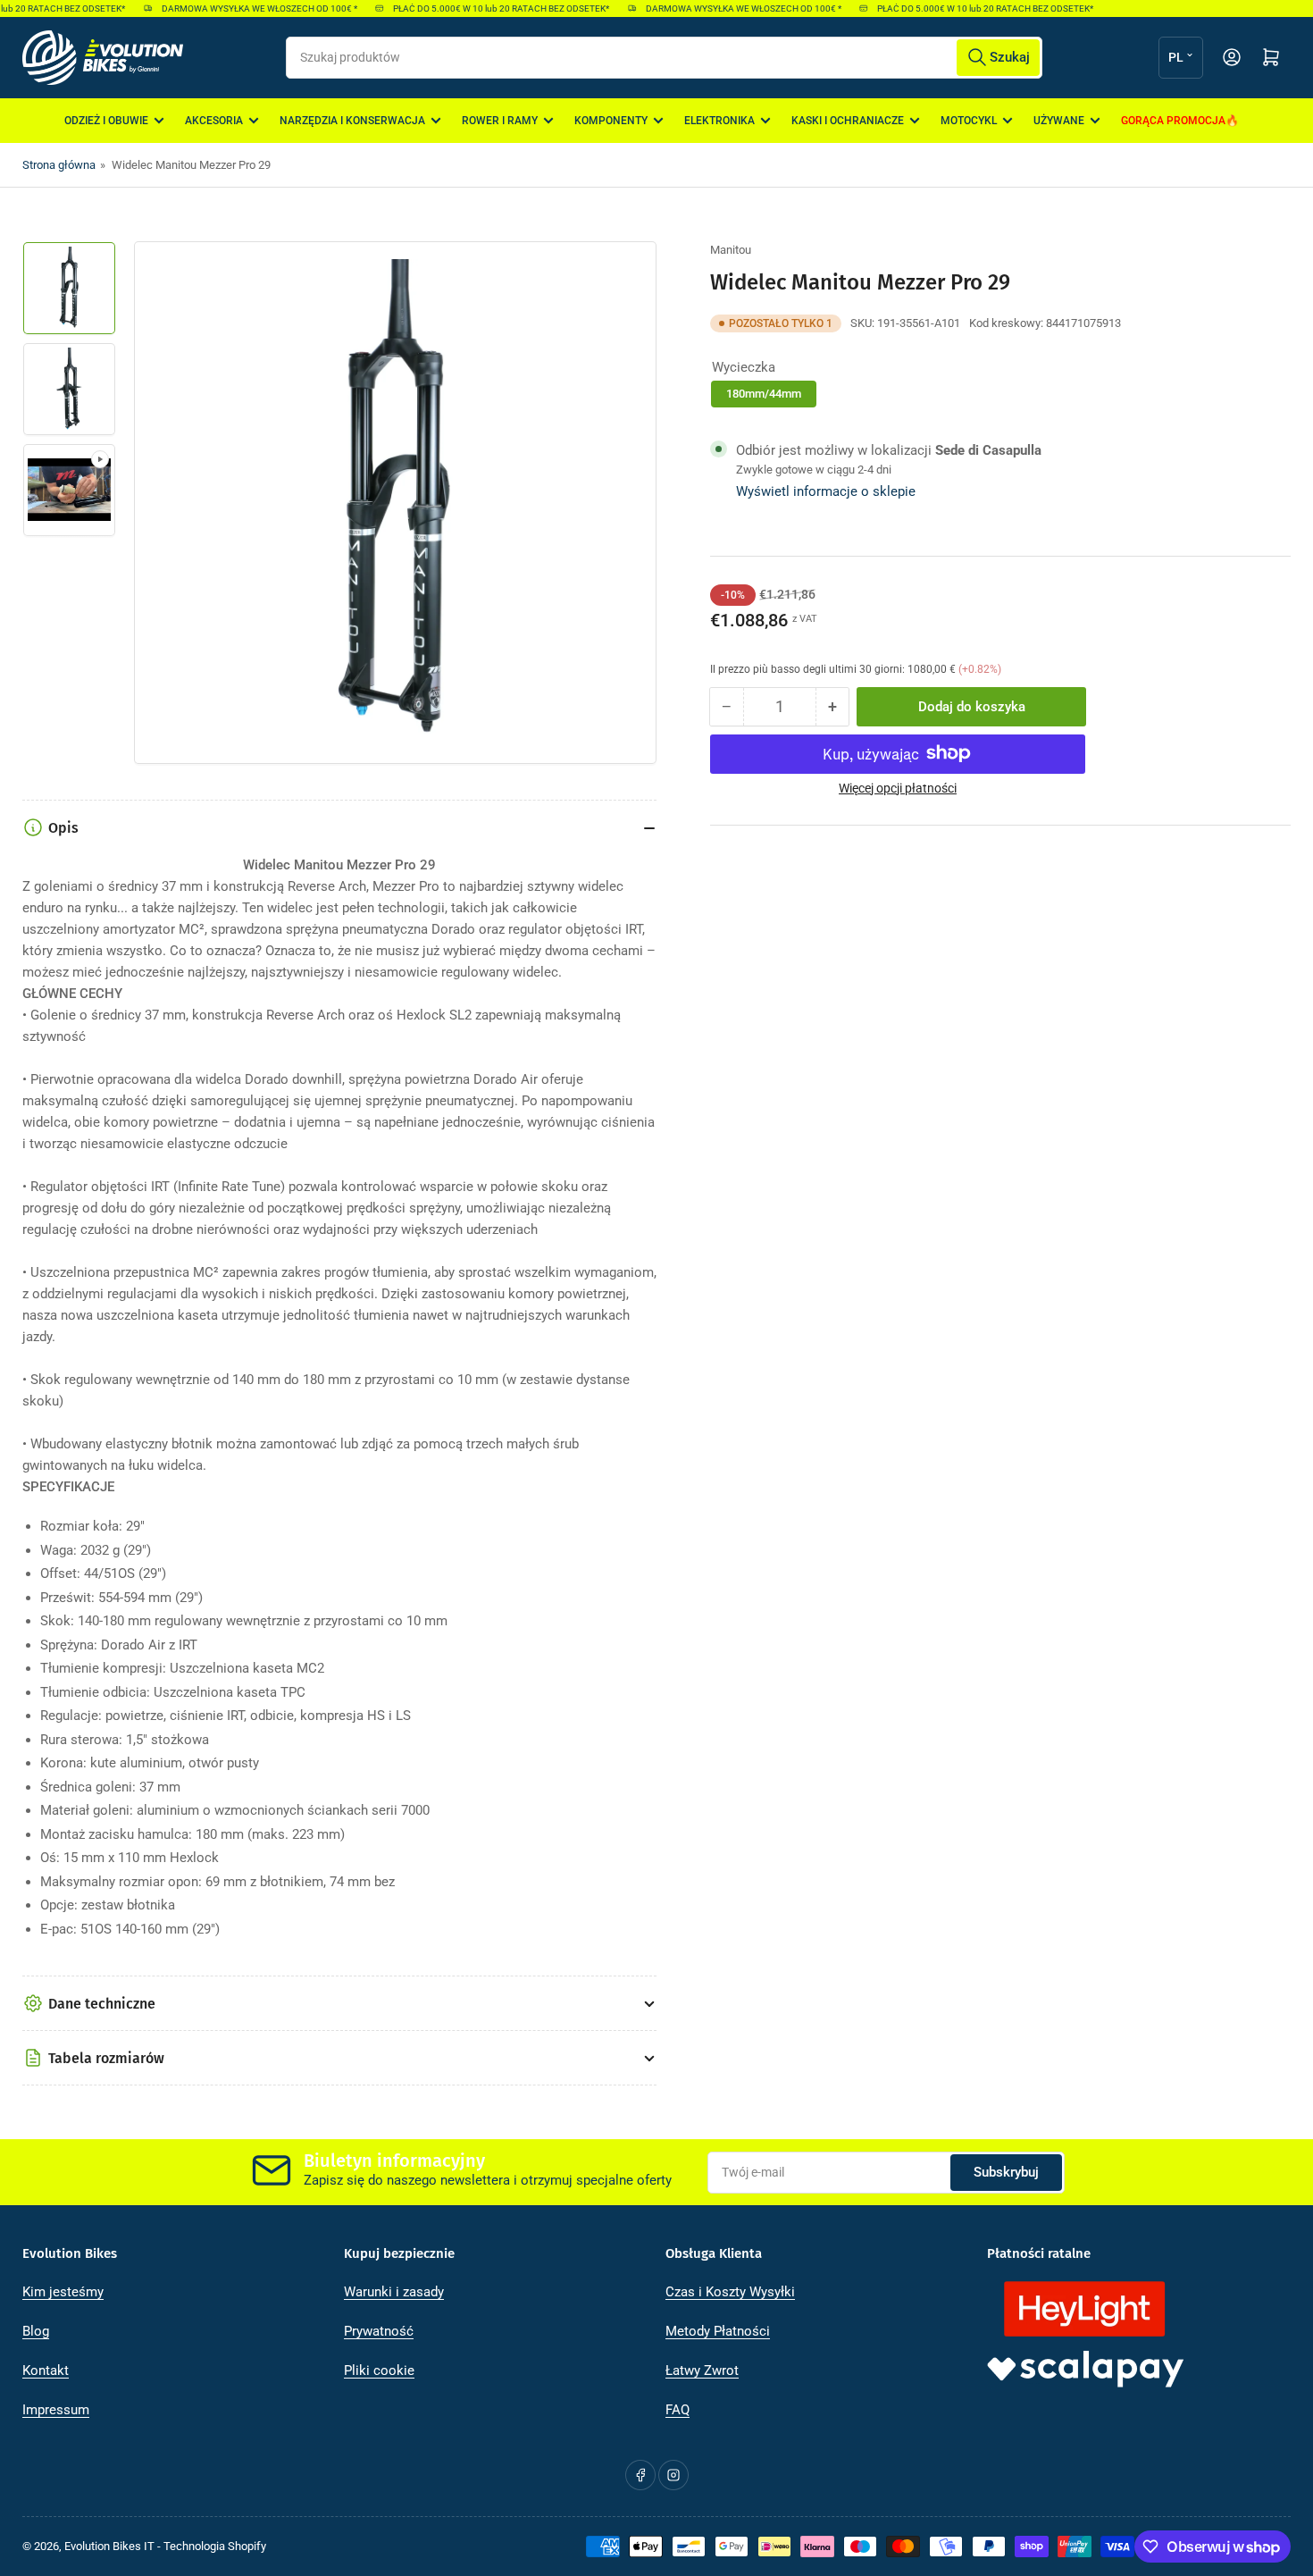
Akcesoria (214, 121)
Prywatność (379, 2331)
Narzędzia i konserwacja (352, 121)
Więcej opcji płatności (898, 787)
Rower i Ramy (500, 121)
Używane (1059, 121)
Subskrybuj (1006, 2172)
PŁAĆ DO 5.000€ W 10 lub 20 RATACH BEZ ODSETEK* (484, 8)
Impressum (56, 2410)
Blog (36, 2331)
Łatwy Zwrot (702, 2370)
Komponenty (611, 121)
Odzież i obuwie (106, 121)
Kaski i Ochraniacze (848, 121)
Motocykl (969, 121)
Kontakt (46, 2370)
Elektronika (719, 121)
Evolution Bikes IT (109, 2546)
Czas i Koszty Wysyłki (730, 2292)
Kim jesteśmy (63, 2292)
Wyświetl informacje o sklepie (826, 491)
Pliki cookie (379, 2370)
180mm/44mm (764, 393)
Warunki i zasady (394, 2292)
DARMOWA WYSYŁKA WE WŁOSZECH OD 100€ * (242, 8)
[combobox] (664, 58)
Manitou (731, 250)
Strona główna (59, 165)
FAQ (677, 2410)
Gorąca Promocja (1173, 121)
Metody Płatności (718, 2331)
